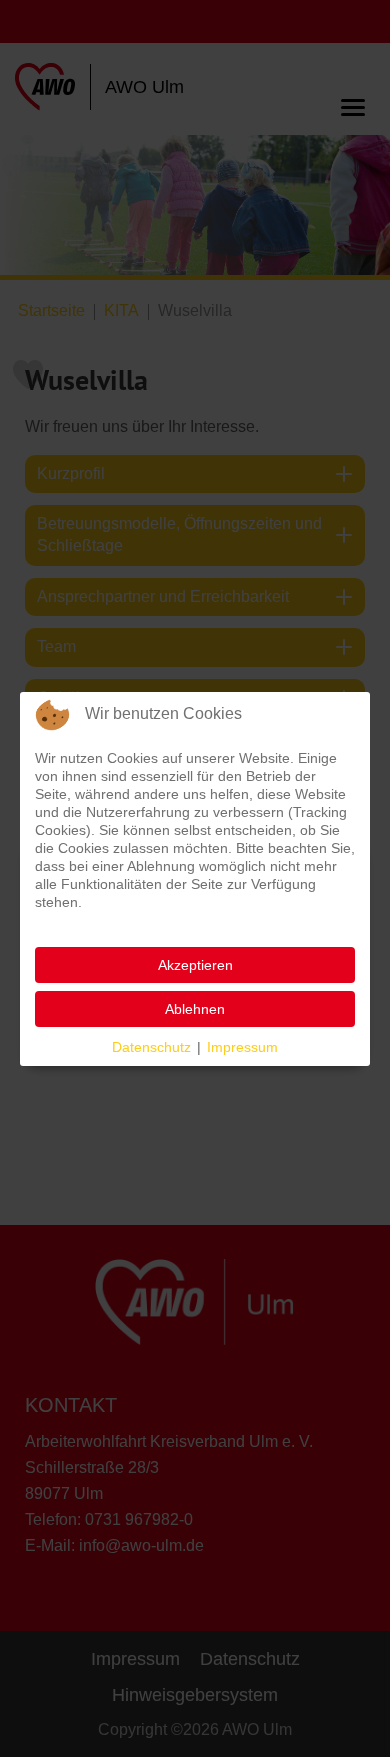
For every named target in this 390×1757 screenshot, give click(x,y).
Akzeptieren (195, 965)
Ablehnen (195, 1009)
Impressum (242, 1047)
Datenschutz (151, 1047)
